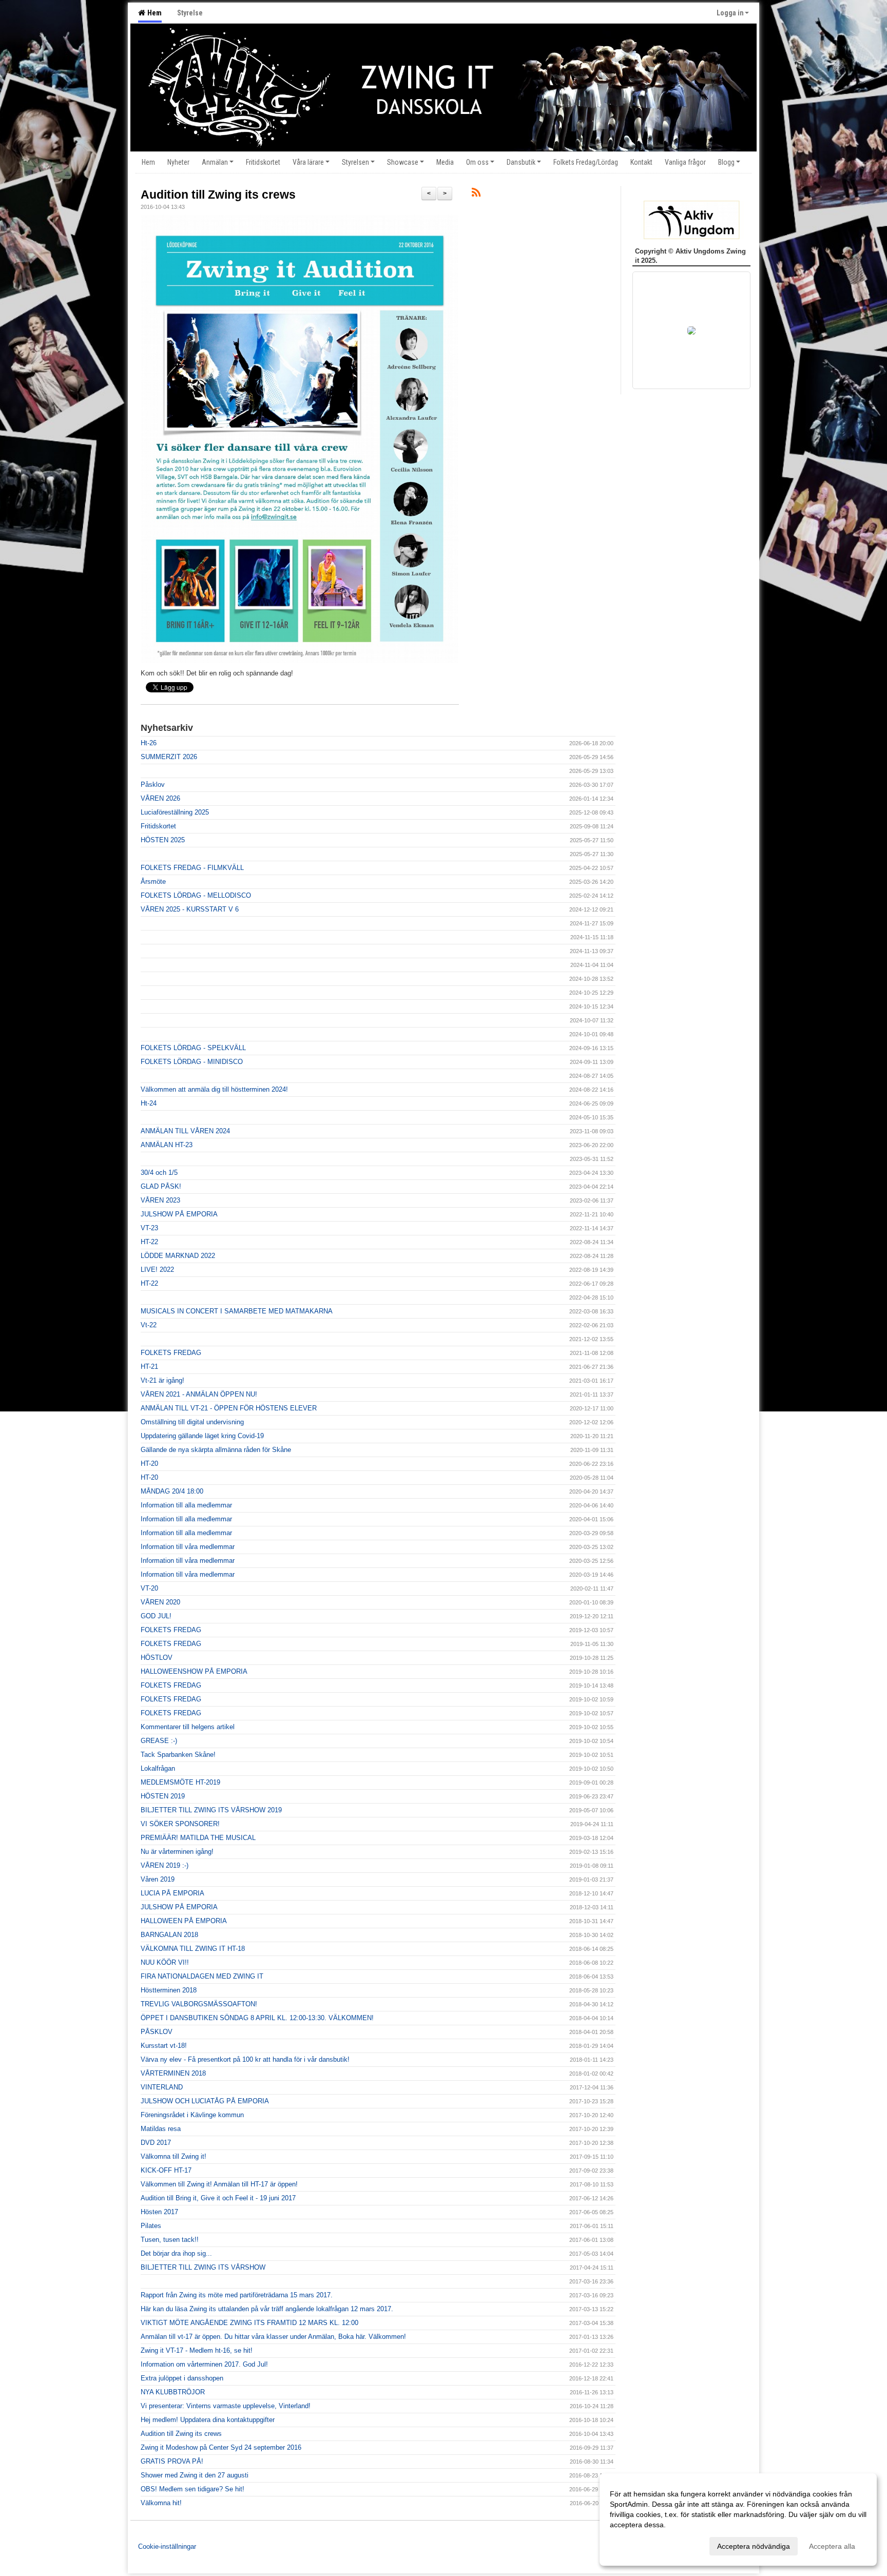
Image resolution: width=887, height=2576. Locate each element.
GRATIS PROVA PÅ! (172, 2461)
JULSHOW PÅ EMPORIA (179, 1214)
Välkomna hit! (161, 2503)
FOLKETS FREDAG (171, 1353)
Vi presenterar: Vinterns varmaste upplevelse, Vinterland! (226, 2406)
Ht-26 (149, 743)
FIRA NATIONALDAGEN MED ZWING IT (202, 1976)
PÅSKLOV (157, 2032)
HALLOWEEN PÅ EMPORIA (184, 1921)
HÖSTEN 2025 (163, 840)
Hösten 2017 (159, 2212)
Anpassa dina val (638, 2545)
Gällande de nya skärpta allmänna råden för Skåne (216, 1450)
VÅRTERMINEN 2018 (173, 2073)
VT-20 (149, 1588)
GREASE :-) (159, 1741)
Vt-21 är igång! (162, 1380)
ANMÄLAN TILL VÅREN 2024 (185, 1131)
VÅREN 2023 (160, 1200)
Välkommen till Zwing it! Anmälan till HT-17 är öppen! (219, 2184)
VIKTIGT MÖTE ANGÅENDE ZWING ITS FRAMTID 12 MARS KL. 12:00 (249, 2323)
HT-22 (149, 1242)
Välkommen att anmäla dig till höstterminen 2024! (214, 1089)
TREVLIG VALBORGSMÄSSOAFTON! (199, 2004)
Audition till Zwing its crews (218, 195)
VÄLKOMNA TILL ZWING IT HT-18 (193, 1949)
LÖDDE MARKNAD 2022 (178, 1256)
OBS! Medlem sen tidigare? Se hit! (192, 2489)
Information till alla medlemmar (186, 1505)
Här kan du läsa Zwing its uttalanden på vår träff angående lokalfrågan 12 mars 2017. (267, 2309)
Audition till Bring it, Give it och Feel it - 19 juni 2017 (218, 2198)
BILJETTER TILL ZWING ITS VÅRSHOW (203, 2267)
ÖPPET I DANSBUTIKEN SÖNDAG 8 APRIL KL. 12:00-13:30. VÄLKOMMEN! (257, 2018)
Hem (153, 13)
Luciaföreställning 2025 (175, 812)
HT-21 (149, 1367)
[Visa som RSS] (476, 194)
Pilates (151, 2226)
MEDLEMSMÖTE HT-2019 (180, 1782)
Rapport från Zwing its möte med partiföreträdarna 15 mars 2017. (237, 2295)
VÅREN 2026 (160, 798)
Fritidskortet (158, 826)
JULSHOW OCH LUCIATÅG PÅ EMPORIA (205, 2101)
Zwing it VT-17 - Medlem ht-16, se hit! (197, 2350)
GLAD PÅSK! (161, 1186)
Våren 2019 (158, 1879)
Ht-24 (149, 1103)
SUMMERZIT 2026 (169, 757)
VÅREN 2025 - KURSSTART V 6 (190, 909)
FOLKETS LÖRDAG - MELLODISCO (196, 895)
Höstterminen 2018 (169, 1990)
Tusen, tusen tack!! (170, 2240)
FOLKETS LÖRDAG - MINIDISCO (192, 1062)
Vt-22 (149, 1325)
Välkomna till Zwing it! (173, 2156)
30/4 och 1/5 (159, 1173)
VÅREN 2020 (160, 1602)
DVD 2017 (156, 2143)
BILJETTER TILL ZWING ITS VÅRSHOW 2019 (211, 1810)
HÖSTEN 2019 (163, 1796)
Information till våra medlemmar (188, 1547)
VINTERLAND (162, 2087)
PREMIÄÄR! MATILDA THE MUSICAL (198, 1838)
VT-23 (149, 1228)
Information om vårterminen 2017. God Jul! (204, 2364)
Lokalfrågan (158, 1768)
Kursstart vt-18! (164, 2046)
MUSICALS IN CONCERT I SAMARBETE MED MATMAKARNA (237, 1311)
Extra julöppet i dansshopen (182, 2378)
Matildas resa (161, 2129)
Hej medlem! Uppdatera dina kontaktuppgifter (208, 2420)
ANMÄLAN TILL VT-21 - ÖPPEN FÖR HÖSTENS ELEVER (229, 1408)
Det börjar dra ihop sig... (176, 2253)
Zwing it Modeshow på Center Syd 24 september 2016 (221, 2447)
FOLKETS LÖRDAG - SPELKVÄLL (193, 1048)
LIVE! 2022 (157, 1270)
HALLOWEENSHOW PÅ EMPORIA (194, 1671)
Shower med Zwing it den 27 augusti (195, 2475)
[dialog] (738, 2520)
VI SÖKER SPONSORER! (180, 1824)
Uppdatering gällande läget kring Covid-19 (202, 1436)
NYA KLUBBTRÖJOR (173, 2392)
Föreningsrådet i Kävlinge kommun (192, 2115)
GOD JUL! (156, 1616)
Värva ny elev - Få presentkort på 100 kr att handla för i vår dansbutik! (245, 2059)
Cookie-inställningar (167, 2546)
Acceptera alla (832, 2546)
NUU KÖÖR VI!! (165, 1962)
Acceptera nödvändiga (754, 2546)
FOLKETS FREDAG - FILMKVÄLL (192, 868)
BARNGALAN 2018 (169, 1935)
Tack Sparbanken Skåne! (178, 1755)
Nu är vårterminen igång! (177, 1852)
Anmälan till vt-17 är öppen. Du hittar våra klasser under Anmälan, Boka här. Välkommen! (273, 2337)
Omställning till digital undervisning (192, 1422)
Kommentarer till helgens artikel (188, 1727)
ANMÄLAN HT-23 (167, 1145)
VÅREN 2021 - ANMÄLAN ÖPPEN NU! (199, 1394)
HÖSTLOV (157, 1658)
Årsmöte (153, 882)
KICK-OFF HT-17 (166, 2170)
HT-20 (149, 1464)
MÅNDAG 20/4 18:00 (172, 1491)
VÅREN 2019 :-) (165, 1865)
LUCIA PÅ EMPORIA (172, 1893)
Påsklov (153, 785)
